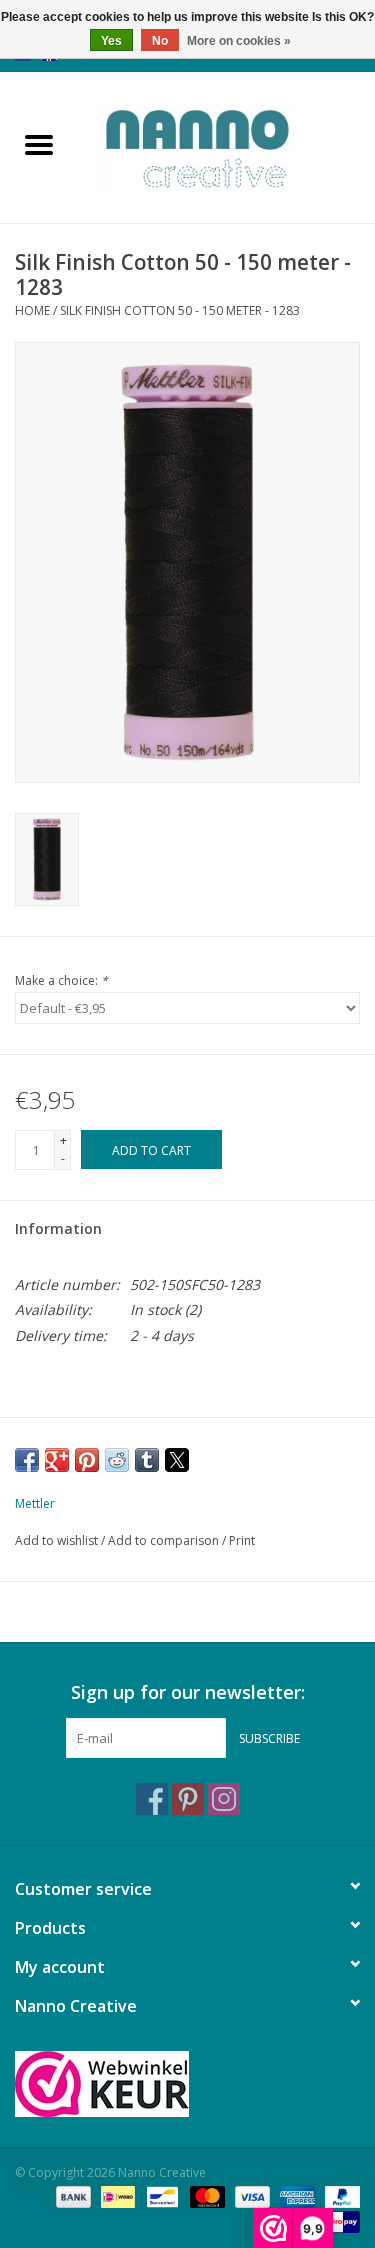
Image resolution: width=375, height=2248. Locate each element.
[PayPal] (339, 2195)
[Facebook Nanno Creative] (152, 1799)
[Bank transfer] (71, 2195)
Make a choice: (61, 980)
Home (32, 310)
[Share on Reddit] (117, 1460)
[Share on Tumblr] (147, 1460)
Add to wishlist (58, 1540)
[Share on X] (177, 1460)
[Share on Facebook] (27, 1460)
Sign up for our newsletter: (188, 1692)
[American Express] (295, 2195)
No (160, 41)
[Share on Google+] (57, 1460)
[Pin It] (87, 1460)
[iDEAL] (116, 2195)
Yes (111, 41)
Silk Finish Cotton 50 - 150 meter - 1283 (180, 310)
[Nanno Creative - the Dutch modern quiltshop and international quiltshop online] (227, 145)
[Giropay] (339, 2220)
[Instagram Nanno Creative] (224, 1799)
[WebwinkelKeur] (187, 2084)
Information (58, 1228)
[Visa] (250, 2195)
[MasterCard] (205, 2195)
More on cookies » (239, 41)
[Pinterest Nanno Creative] (188, 1799)
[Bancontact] (160, 2195)
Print (242, 1540)
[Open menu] (39, 144)
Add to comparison (165, 1540)
